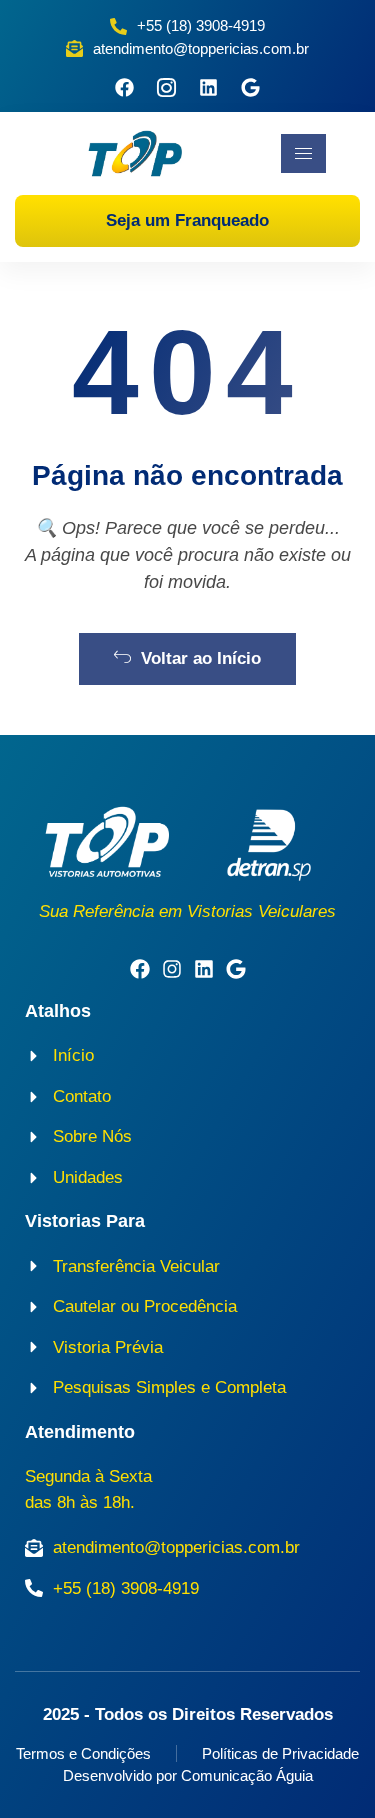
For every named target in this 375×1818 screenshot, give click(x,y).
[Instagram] (172, 969)
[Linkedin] (208, 87)
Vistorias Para (85, 1221)
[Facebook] (124, 87)
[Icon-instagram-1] (166, 87)
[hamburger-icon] (303, 153)
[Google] (250, 87)
